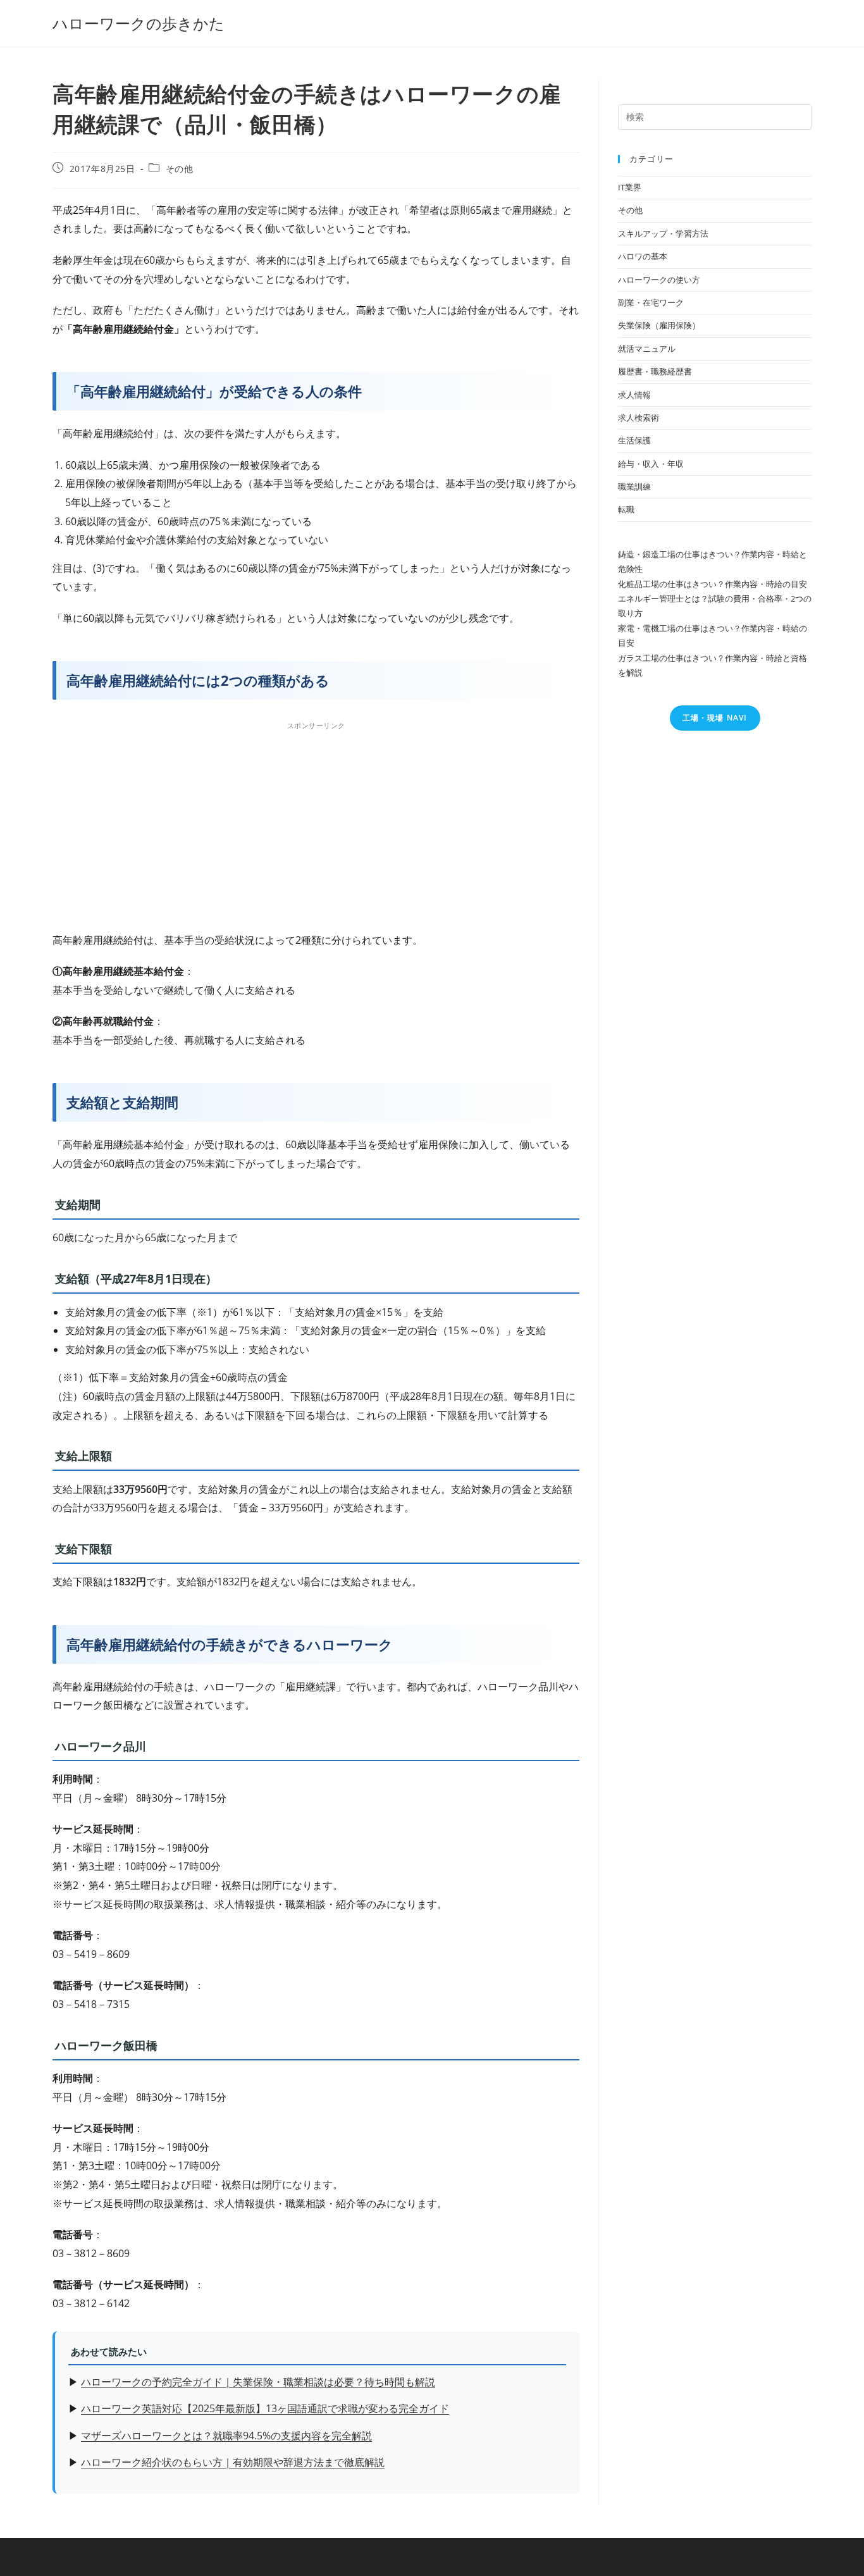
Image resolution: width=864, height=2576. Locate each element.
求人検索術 (639, 418)
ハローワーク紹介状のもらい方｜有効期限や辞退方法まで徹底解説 (233, 2462)
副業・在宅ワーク (651, 302)
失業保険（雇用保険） (659, 325)
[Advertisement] (316, 823)
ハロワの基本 (643, 256)
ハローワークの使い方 (659, 280)
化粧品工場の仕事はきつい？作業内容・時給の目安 (713, 584)
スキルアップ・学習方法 (663, 233)
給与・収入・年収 (651, 464)
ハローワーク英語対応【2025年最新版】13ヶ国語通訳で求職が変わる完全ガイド (265, 2408)
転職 (626, 509)
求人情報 (634, 395)
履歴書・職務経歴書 (655, 371)
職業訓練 (634, 486)
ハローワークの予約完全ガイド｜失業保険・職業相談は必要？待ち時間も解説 (258, 2382)
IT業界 (630, 187)
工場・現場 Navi (715, 718)
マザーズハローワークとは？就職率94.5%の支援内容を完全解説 (226, 2436)
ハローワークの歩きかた (139, 23)
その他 (180, 169)
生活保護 (634, 440)
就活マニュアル (647, 349)
